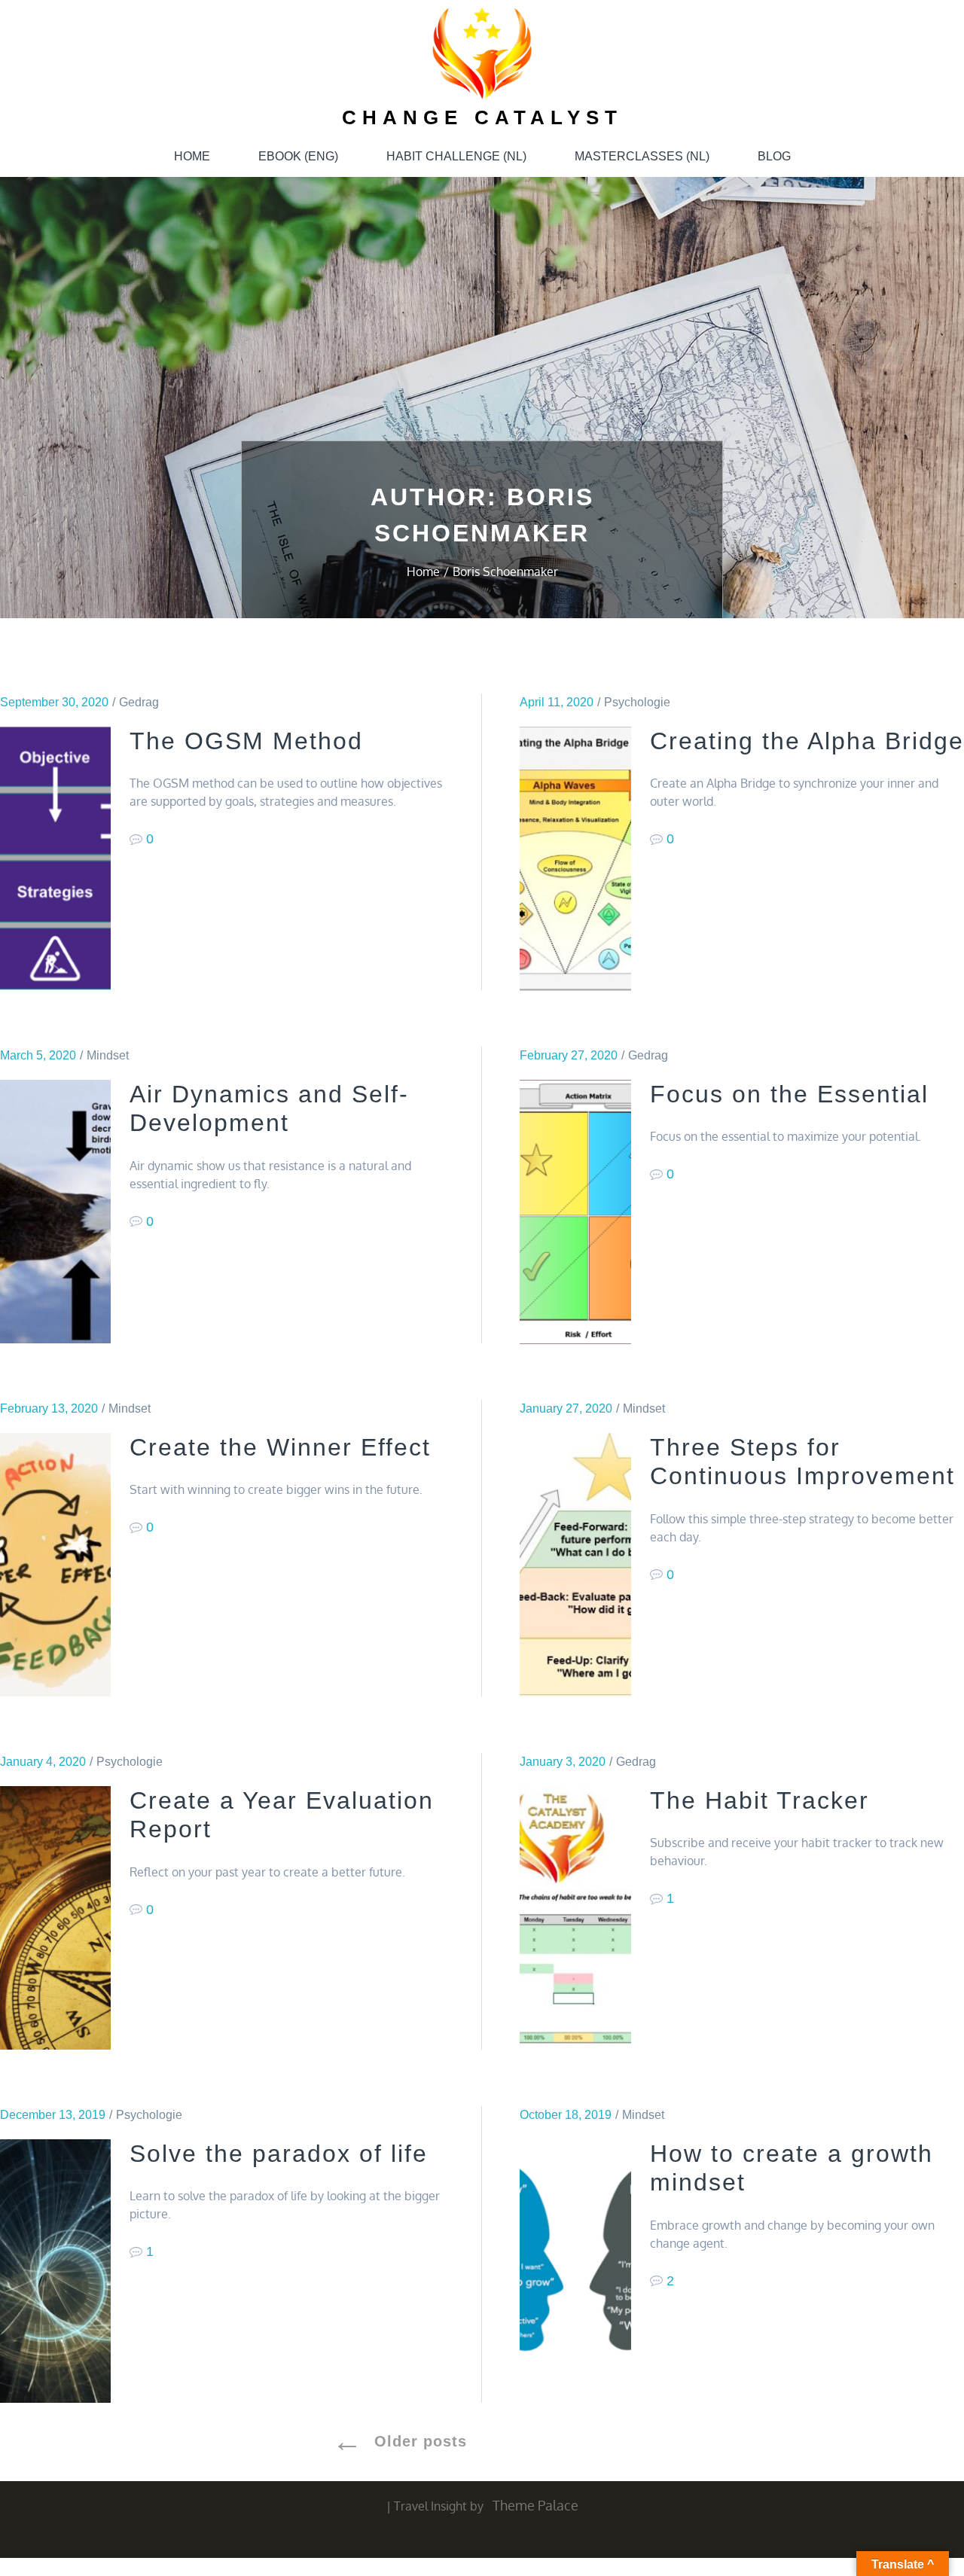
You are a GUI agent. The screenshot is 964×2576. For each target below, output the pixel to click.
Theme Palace (535, 2505)
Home (192, 156)
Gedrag (139, 702)
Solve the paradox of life (279, 2154)
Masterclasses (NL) (642, 156)
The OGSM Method (246, 741)
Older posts (421, 2441)
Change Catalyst (482, 117)
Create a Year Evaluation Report (282, 1815)
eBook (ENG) (298, 156)
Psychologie (637, 702)
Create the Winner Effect (280, 1447)
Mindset (108, 1055)
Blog (774, 156)
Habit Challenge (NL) (456, 156)
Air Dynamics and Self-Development (269, 1108)
